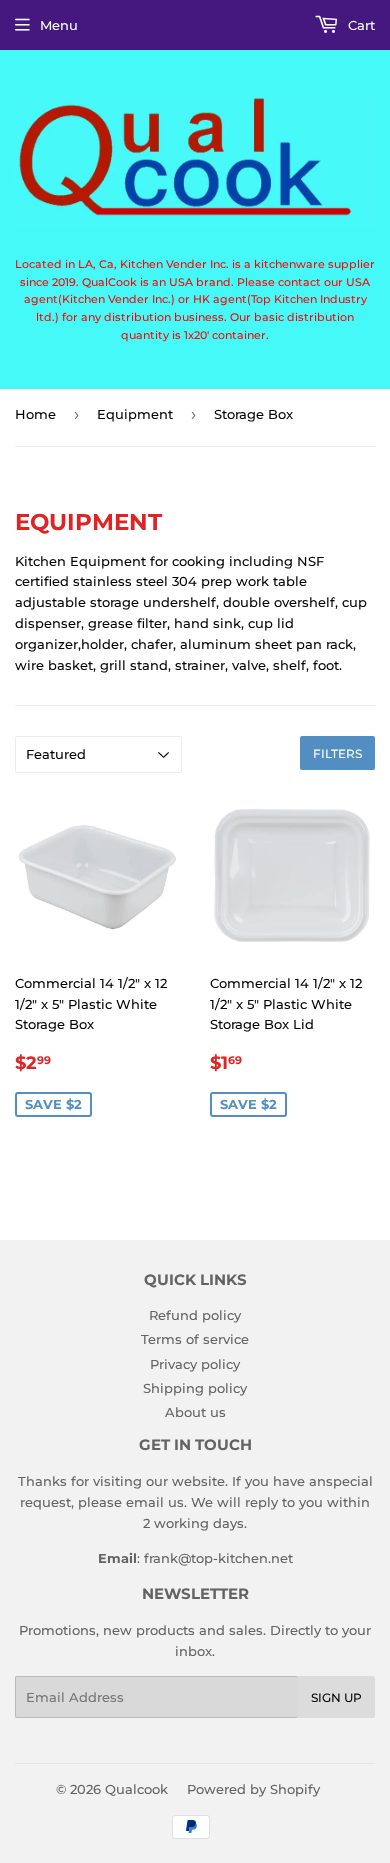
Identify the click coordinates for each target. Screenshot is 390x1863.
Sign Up (336, 1697)
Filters (337, 753)
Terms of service (195, 1339)
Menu (59, 25)
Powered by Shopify (253, 1789)
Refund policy (195, 1315)
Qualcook (136, 1789)
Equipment (135, 414)
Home (35, 414)
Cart (359, 25)
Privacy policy (195, 1364)
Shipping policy (195, 1388)
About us (195, 1412)
